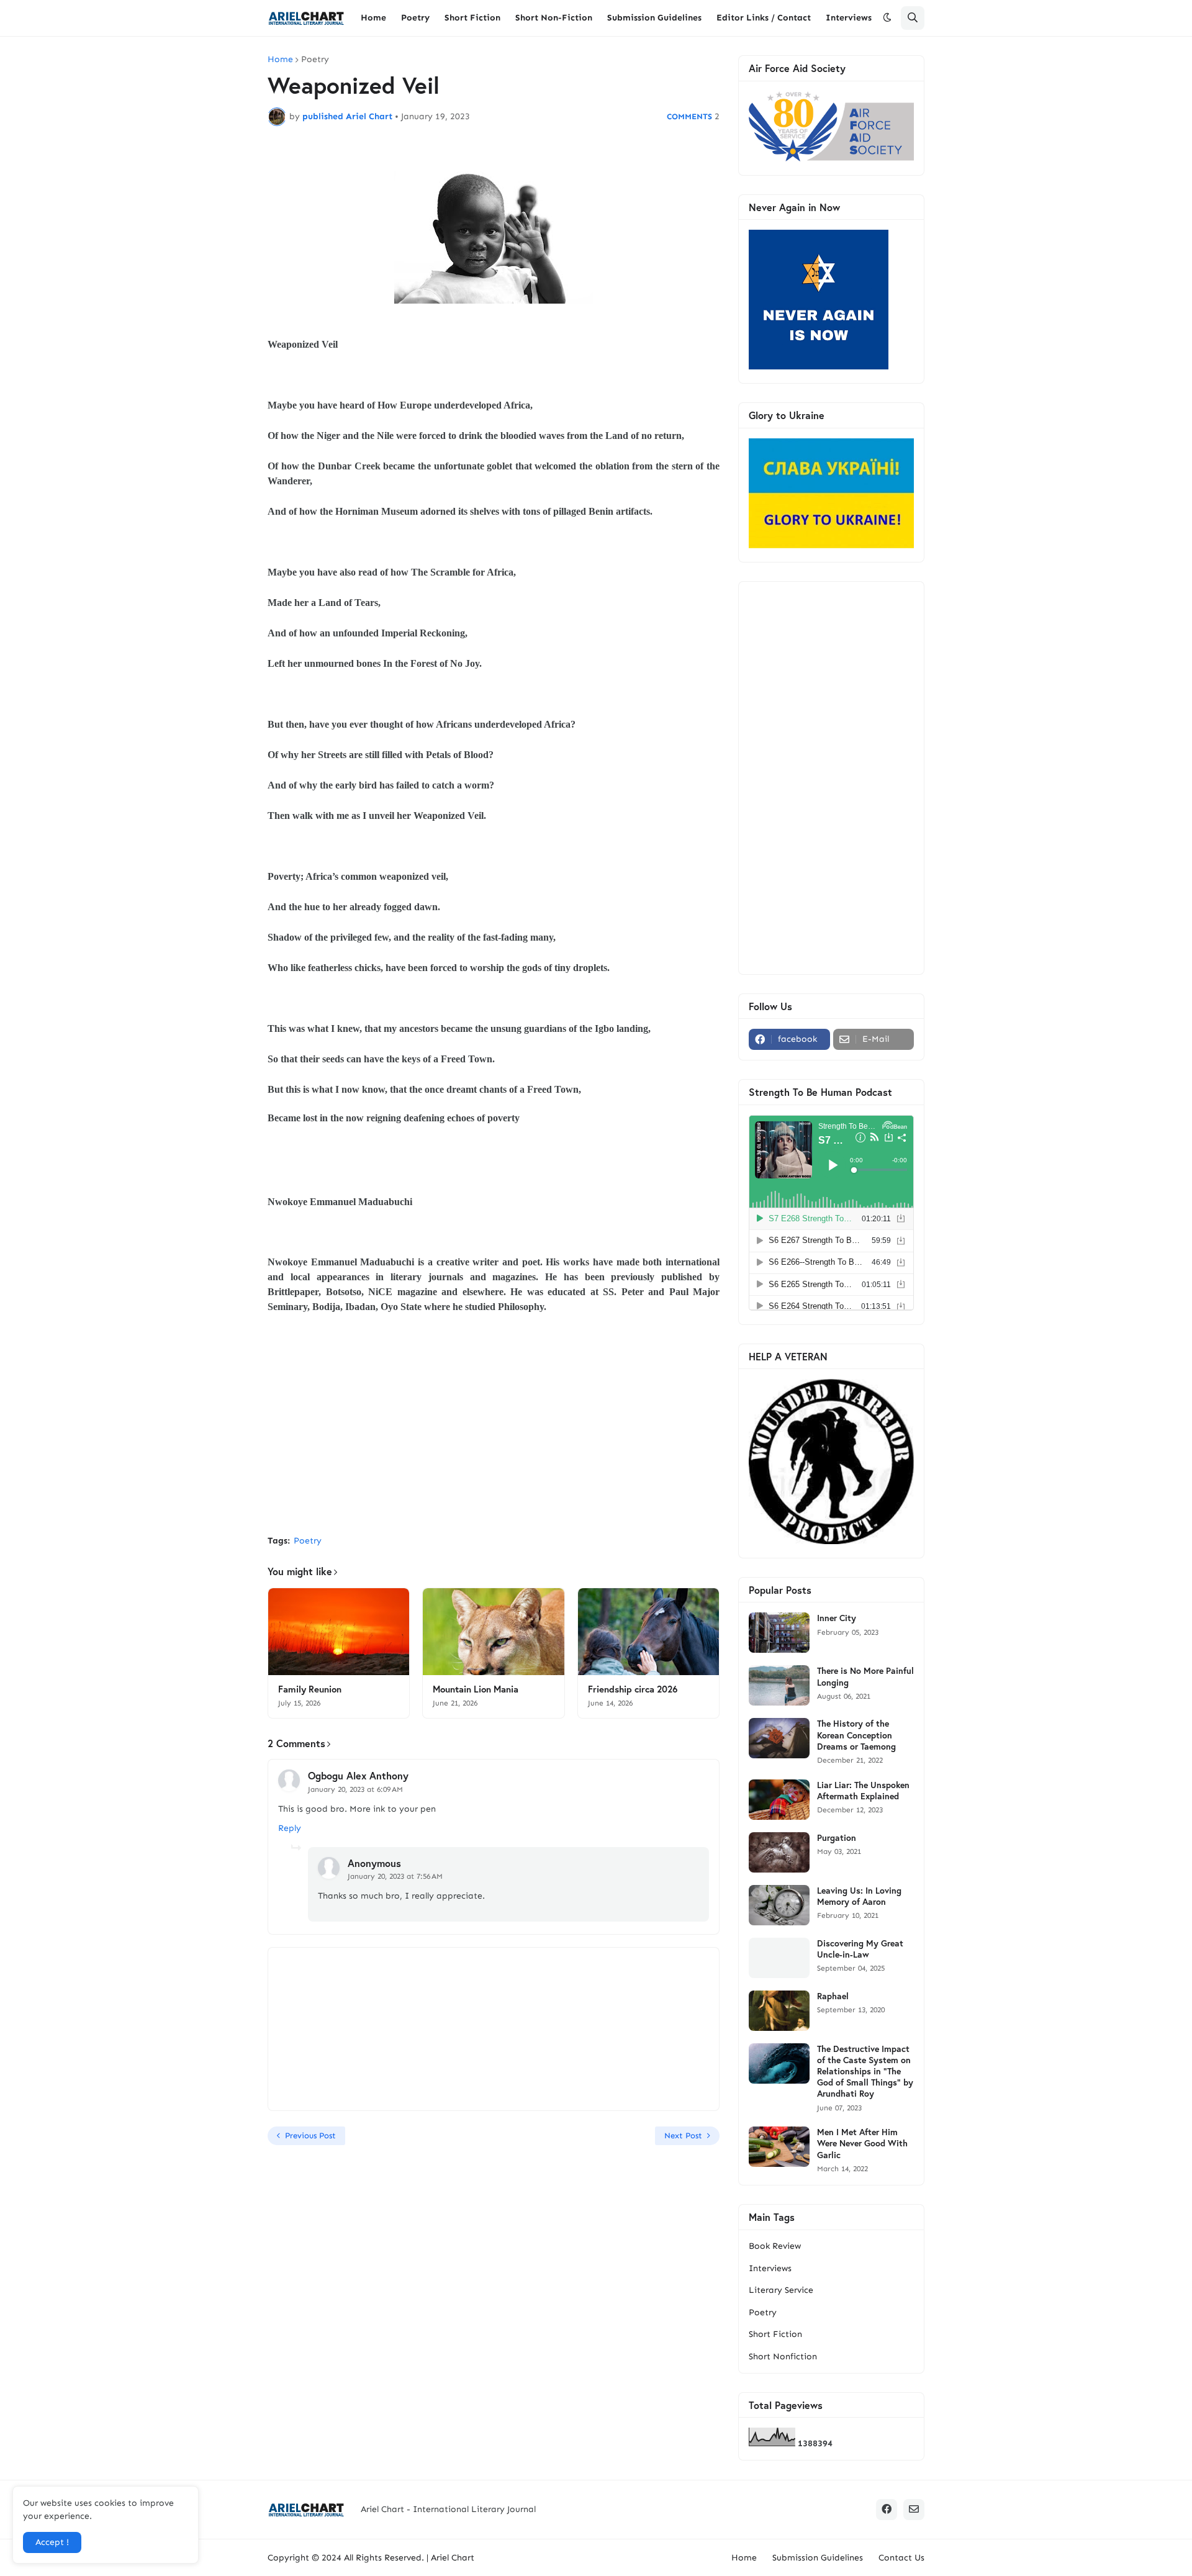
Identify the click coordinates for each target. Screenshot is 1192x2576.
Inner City (837, 1618)
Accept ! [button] (52, 2542)
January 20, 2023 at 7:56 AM (395, 1876)
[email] (914, 2510)
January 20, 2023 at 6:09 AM (355, 1789)
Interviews (770, 2268)
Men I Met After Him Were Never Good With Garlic (862, 2143)
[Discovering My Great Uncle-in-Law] (779, 1958)
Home (280, 60)
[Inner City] (779, 1633)
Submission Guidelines (818, 2558)
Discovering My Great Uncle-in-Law (860, 1949)
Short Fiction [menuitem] (472, 18)
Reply (290, 1828)
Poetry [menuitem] (415, 18)
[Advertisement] (494, 1432)
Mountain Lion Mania (476, 1689)
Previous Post (310, 2135)
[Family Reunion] (339, 1632)
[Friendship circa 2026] (648, 1632)
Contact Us (901, 2558)
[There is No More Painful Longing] (779, 1685)
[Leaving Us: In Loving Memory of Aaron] (779, 1905)
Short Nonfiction (783, 2357)
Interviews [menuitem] (849, 18)
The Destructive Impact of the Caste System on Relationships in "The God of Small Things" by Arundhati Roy (865, 2072)
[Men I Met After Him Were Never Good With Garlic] (779, 2147)
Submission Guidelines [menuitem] (654, 18)
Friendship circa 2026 (633, 1689)
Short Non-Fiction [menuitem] (554, 18)
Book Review (775, 2246)
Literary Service (781, 2290)
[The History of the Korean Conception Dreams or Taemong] (779, 1738)
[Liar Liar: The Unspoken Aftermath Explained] (779, 1800)
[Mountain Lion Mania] (493, 1632)
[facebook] (887, 2510)
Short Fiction (775, 2334)
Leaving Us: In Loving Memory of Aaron (859, 1896)
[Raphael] (779, 2011)
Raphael (833, 1996)
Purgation (837, 1838)
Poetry (315, 60)
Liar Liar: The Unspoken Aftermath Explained (863, 1791)
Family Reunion (310, 1689)
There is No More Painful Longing (865, 1676)
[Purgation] (779, 1852)
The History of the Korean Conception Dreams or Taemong (856, 1735)
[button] (887, 18)
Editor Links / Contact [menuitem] (764, 18)
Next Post (683, 2135)
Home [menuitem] (373, 18)
